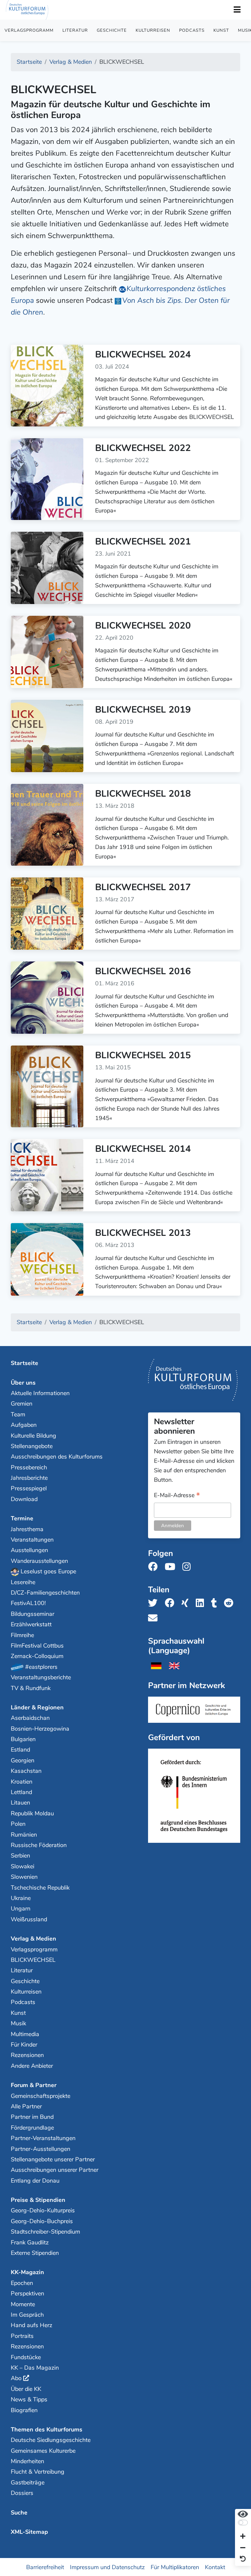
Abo (16, 2378)
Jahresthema (27, 1529)
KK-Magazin (27, 2272)
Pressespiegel (29, 1488)
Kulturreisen (153, 30)
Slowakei (23, 1866)
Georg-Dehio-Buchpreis (42, 2221)
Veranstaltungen (32, 1540)
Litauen (20, 1803)
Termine (22, 1518)
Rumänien (24, 1835)
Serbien (20, 1856)
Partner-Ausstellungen (41, 2149)
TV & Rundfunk (31, 1688)
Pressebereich (29, 1467)
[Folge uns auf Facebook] (155, 1567)
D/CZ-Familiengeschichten (45, 1593)
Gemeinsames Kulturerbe (43, 2451)
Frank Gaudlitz (30, 2242)
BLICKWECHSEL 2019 (143, 710)
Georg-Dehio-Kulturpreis (43, 2210)
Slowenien (24, 1877)
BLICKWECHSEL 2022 (143, 448)
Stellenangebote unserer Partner (53, 2159)
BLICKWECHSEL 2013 (143, 1233)
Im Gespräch (27, 2315)
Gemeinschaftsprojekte (41, 2096)
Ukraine (21, 1898)
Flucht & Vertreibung (38, 2472)
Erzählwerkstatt (31, 1624)
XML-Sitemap (29, 2532)
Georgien (23, 1760)
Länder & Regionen (37, 1707)
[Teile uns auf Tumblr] (216, 1603)
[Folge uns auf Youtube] (172, 1567)
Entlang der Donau (35, 2181)
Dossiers (22, 2493)
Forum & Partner (34, 2085)
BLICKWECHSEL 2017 (143, 887)
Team (18, 1414)
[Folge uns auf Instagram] (188, 1567)
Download (24, 1499)
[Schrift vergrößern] (243, 2537)
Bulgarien (23, 1739)
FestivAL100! (28, 1603)
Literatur (75, 30)
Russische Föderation (39, 1845)
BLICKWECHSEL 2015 (143, 1055)
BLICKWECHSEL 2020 (143, 626)
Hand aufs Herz (32, 2325)
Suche (19, 2513)
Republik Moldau (32, 1813)
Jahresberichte (29, 1478)
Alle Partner (26, 2106)
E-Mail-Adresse (177, 1496)
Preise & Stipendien (38, 2200)
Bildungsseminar (33, 1614)
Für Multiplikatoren (175, 2567)
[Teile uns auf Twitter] (155, 1603)
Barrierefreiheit (45, 2567)
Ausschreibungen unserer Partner (55, 2170)
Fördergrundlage (32, 2128)
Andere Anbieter (32, 2066)
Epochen (22, 2283)
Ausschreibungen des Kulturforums (57, 1457)
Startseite (25, 1363)
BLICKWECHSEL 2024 (143, 354)
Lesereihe (23, 1582)
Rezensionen (27, 2055)
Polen (18, 1824)
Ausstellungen (29, 1550)
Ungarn (21, 1909)
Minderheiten (27, 2461)
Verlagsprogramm (29, 30)
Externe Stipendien (35, 2253)
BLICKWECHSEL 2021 (143, 542)
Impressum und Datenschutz (107, 2567)
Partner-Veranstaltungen (43, 2138)
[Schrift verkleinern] (243, 2548)
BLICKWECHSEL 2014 (143, 1149)
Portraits (22, 2336)
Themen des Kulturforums (47, 2429)
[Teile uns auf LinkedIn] (202, 1603)
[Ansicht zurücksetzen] (243, 2559)
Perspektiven (27, 2293)
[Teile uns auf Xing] (187, 1603)
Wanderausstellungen (39, 1561)
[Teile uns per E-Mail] (155, 1618)
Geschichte (112, 30)
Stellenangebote (32, 1446)
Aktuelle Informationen (40, 1393)
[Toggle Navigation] (237, 10)
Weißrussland (29, 1919)
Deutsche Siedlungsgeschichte (51, 2440)
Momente (23, 2304)
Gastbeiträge (28, 2482)
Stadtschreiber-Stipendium (45, 2232)
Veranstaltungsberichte (41, 1677)
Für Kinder (24, 2045)
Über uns (23, 1383)
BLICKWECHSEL (33, 1960)
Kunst (221, 30)
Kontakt (215, 2567)
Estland (20, 1750)
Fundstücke (26, 2357)
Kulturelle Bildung (33, 1436)
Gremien (22, 1404)
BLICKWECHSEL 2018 (143, 794)
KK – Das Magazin (35, 2368)
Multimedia (25, 2034)
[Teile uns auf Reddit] (231, 1603)
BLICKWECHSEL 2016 (143, 971)
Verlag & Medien (33, 1939)
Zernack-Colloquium (37, 1656)
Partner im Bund (32, 2117)
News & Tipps (29, 2399)
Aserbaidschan (30, 1718)
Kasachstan (26, 1771)
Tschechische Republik (40, 1888)
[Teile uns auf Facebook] (171, 1603)
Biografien (24, 2410)
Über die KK (26, 2389)
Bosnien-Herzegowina (40, 1729)
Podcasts (192, 30)
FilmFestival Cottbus (37, 1646)
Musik (18, 2023)
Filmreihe (22, 1635)
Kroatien (22, 1782)
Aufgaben (24, 1425)
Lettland (21, 1792)
